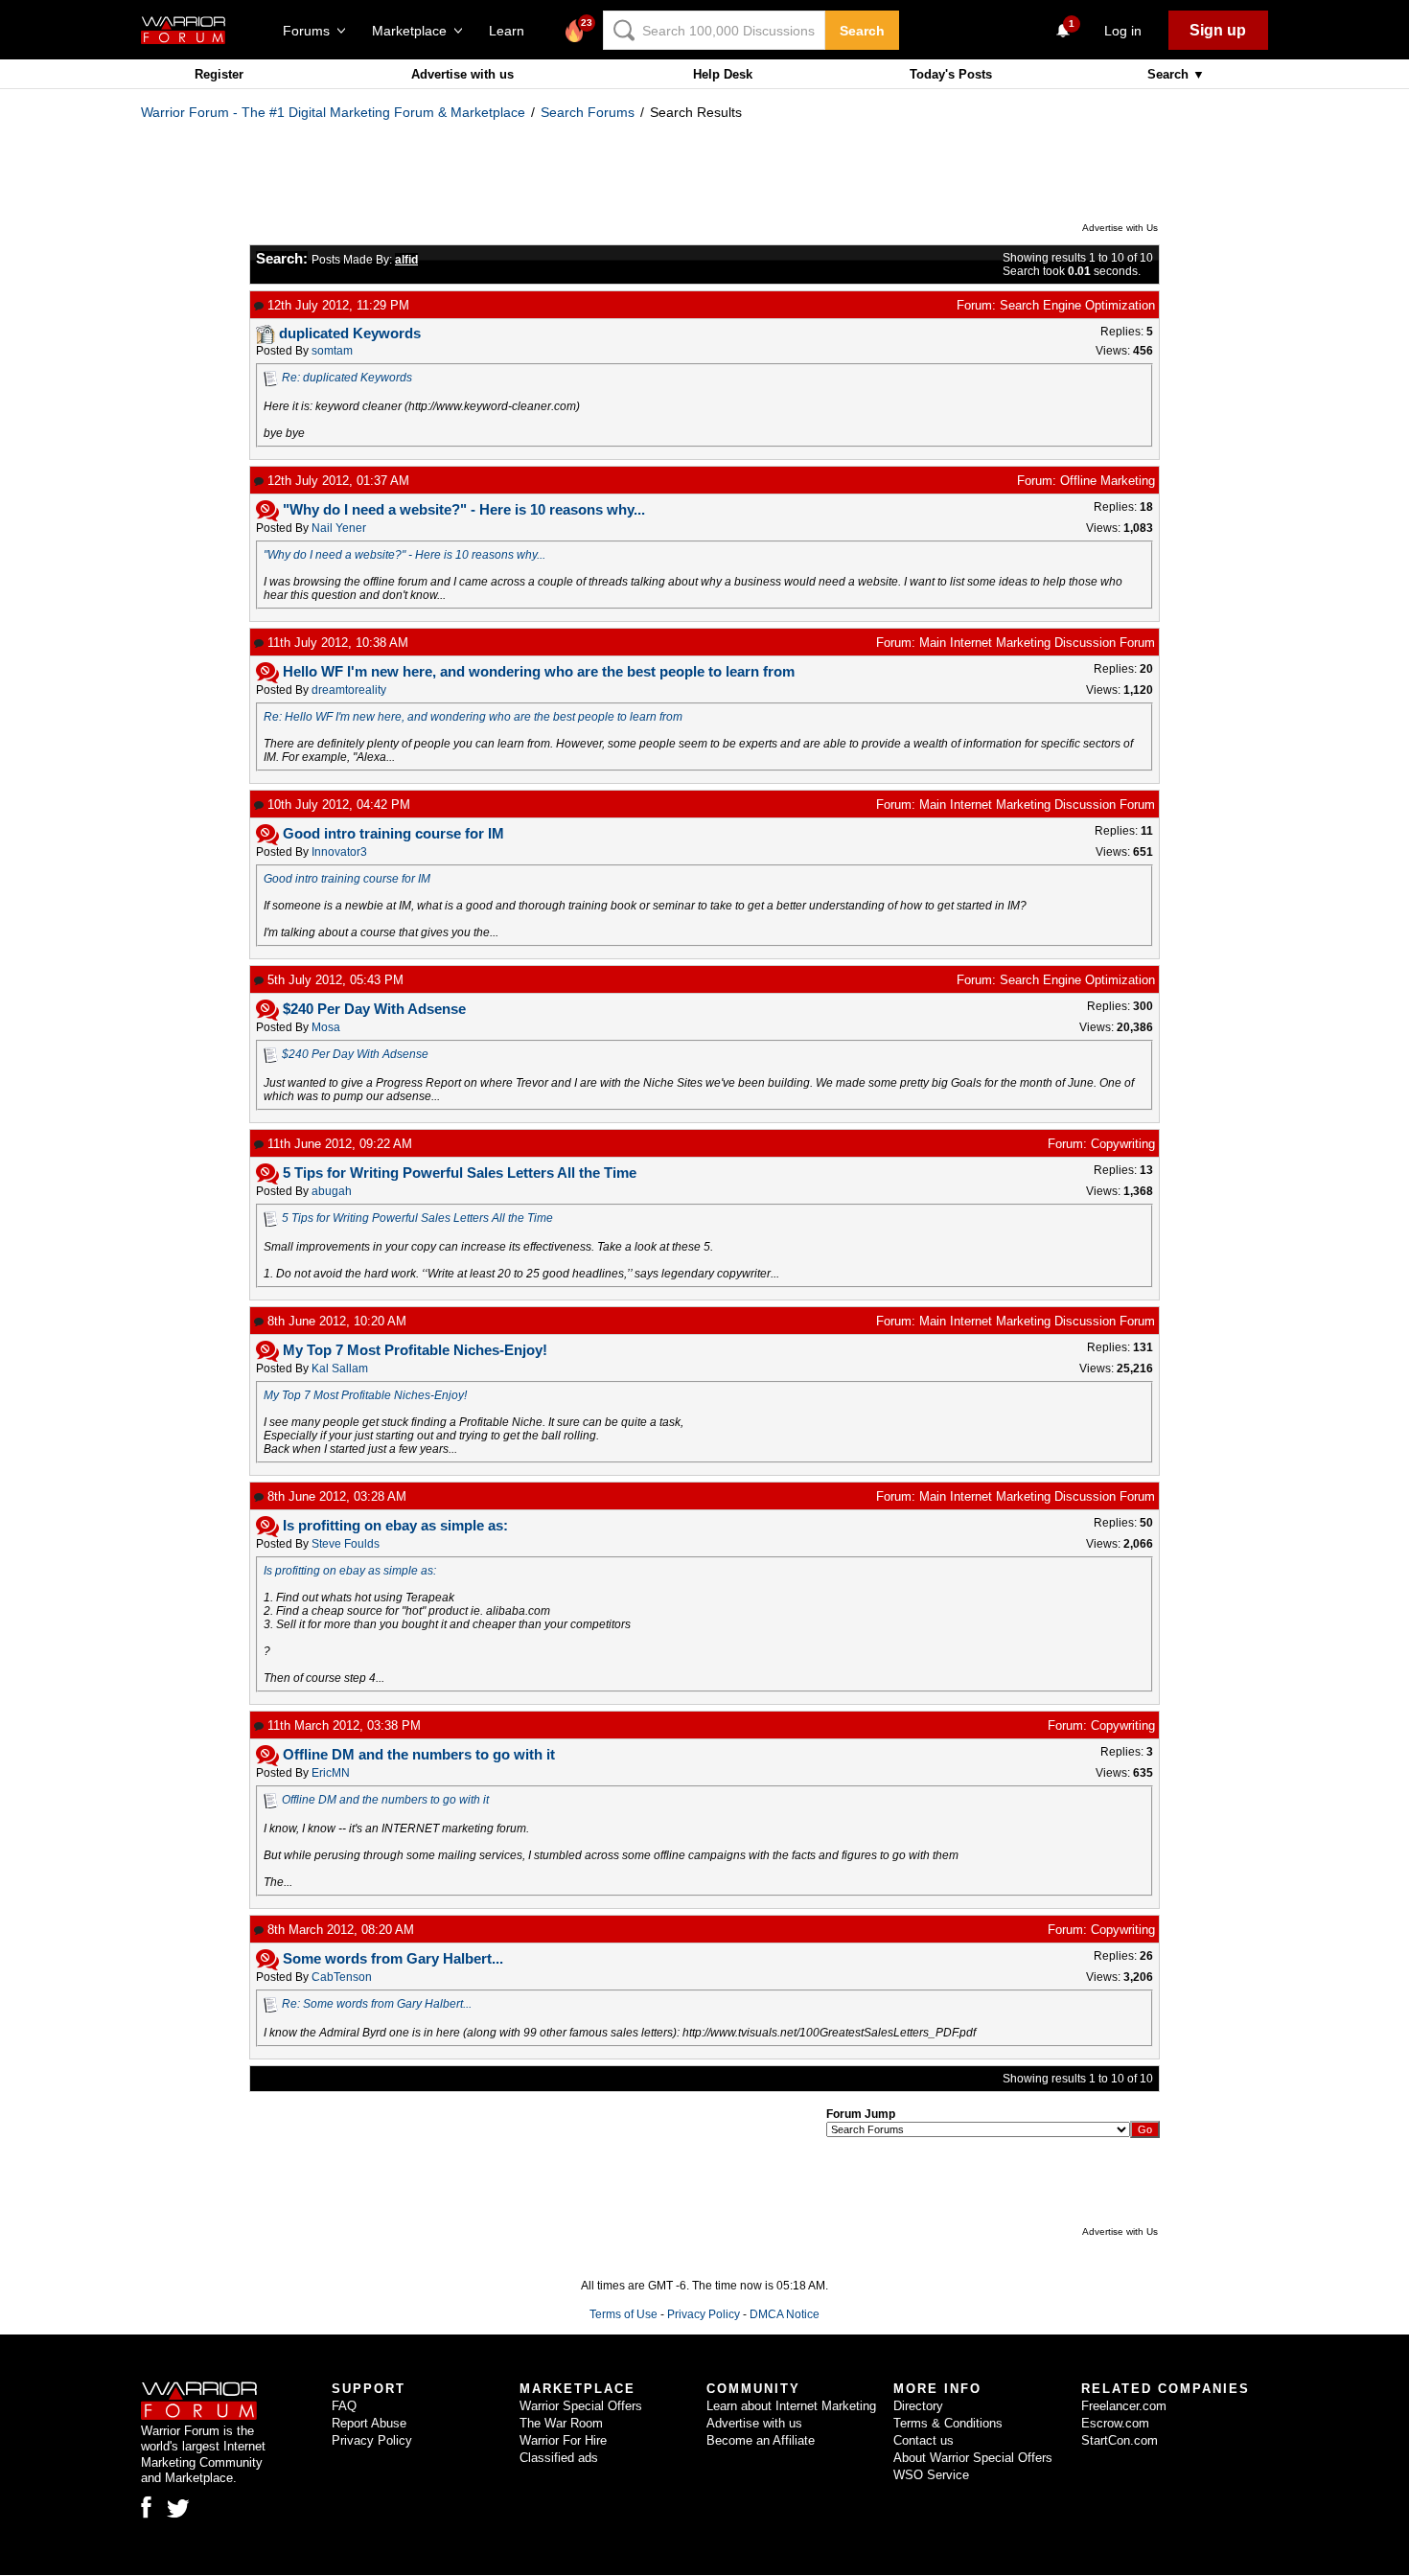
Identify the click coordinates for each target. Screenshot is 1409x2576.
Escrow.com (1115, 2423)
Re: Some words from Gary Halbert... (377, 2004)
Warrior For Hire (563, 2440)
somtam (332, 351)
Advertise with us (462, 74)
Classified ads (559, 2458)
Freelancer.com (1124, 2406)
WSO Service (931, 2475)
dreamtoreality (349, 690)
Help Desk (723, 74)
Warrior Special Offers (581, 2406)
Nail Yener (339, 528)
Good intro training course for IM (347, 879)
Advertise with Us (1120, 228)
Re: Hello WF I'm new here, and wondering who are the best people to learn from (473, 717)
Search (862, 31)
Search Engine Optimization (1077, 305)
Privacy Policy (704, 2314)
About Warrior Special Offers (973, 2458)
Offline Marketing (1108, 481)
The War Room (561, 2423)
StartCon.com (1120, 2440)
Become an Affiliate (761, 2440)
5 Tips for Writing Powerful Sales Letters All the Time (417, 1218)
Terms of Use (624, 2314)
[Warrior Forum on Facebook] (146, 2507)
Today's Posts (951, 74)
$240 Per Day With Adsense (355, 1054)
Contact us (924, 2440)
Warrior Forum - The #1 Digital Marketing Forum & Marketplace (333, 112)
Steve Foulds (346, 1544)
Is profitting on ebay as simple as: (350, 1571)
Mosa (326, 1027)
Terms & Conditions (948, 2423)
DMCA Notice (785, 2314)
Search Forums (588, 112)
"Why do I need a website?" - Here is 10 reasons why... (404, 555)
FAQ (344, 2406)
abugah (332, 1191)
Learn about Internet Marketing (791, 2406)
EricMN (331, 1773)
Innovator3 (339, 852)
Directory (918, 2406)
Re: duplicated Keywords (347, 378)
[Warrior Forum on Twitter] (178, 2509)
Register (219, 74)
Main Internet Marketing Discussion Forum (1037, 643)
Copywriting (1123, 1144)
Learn (512, 31)
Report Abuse (369, 2423)
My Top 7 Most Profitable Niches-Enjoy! (365, 1395)
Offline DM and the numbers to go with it (385, 1800)
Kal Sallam (340, 1368)
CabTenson (342, 1977)
